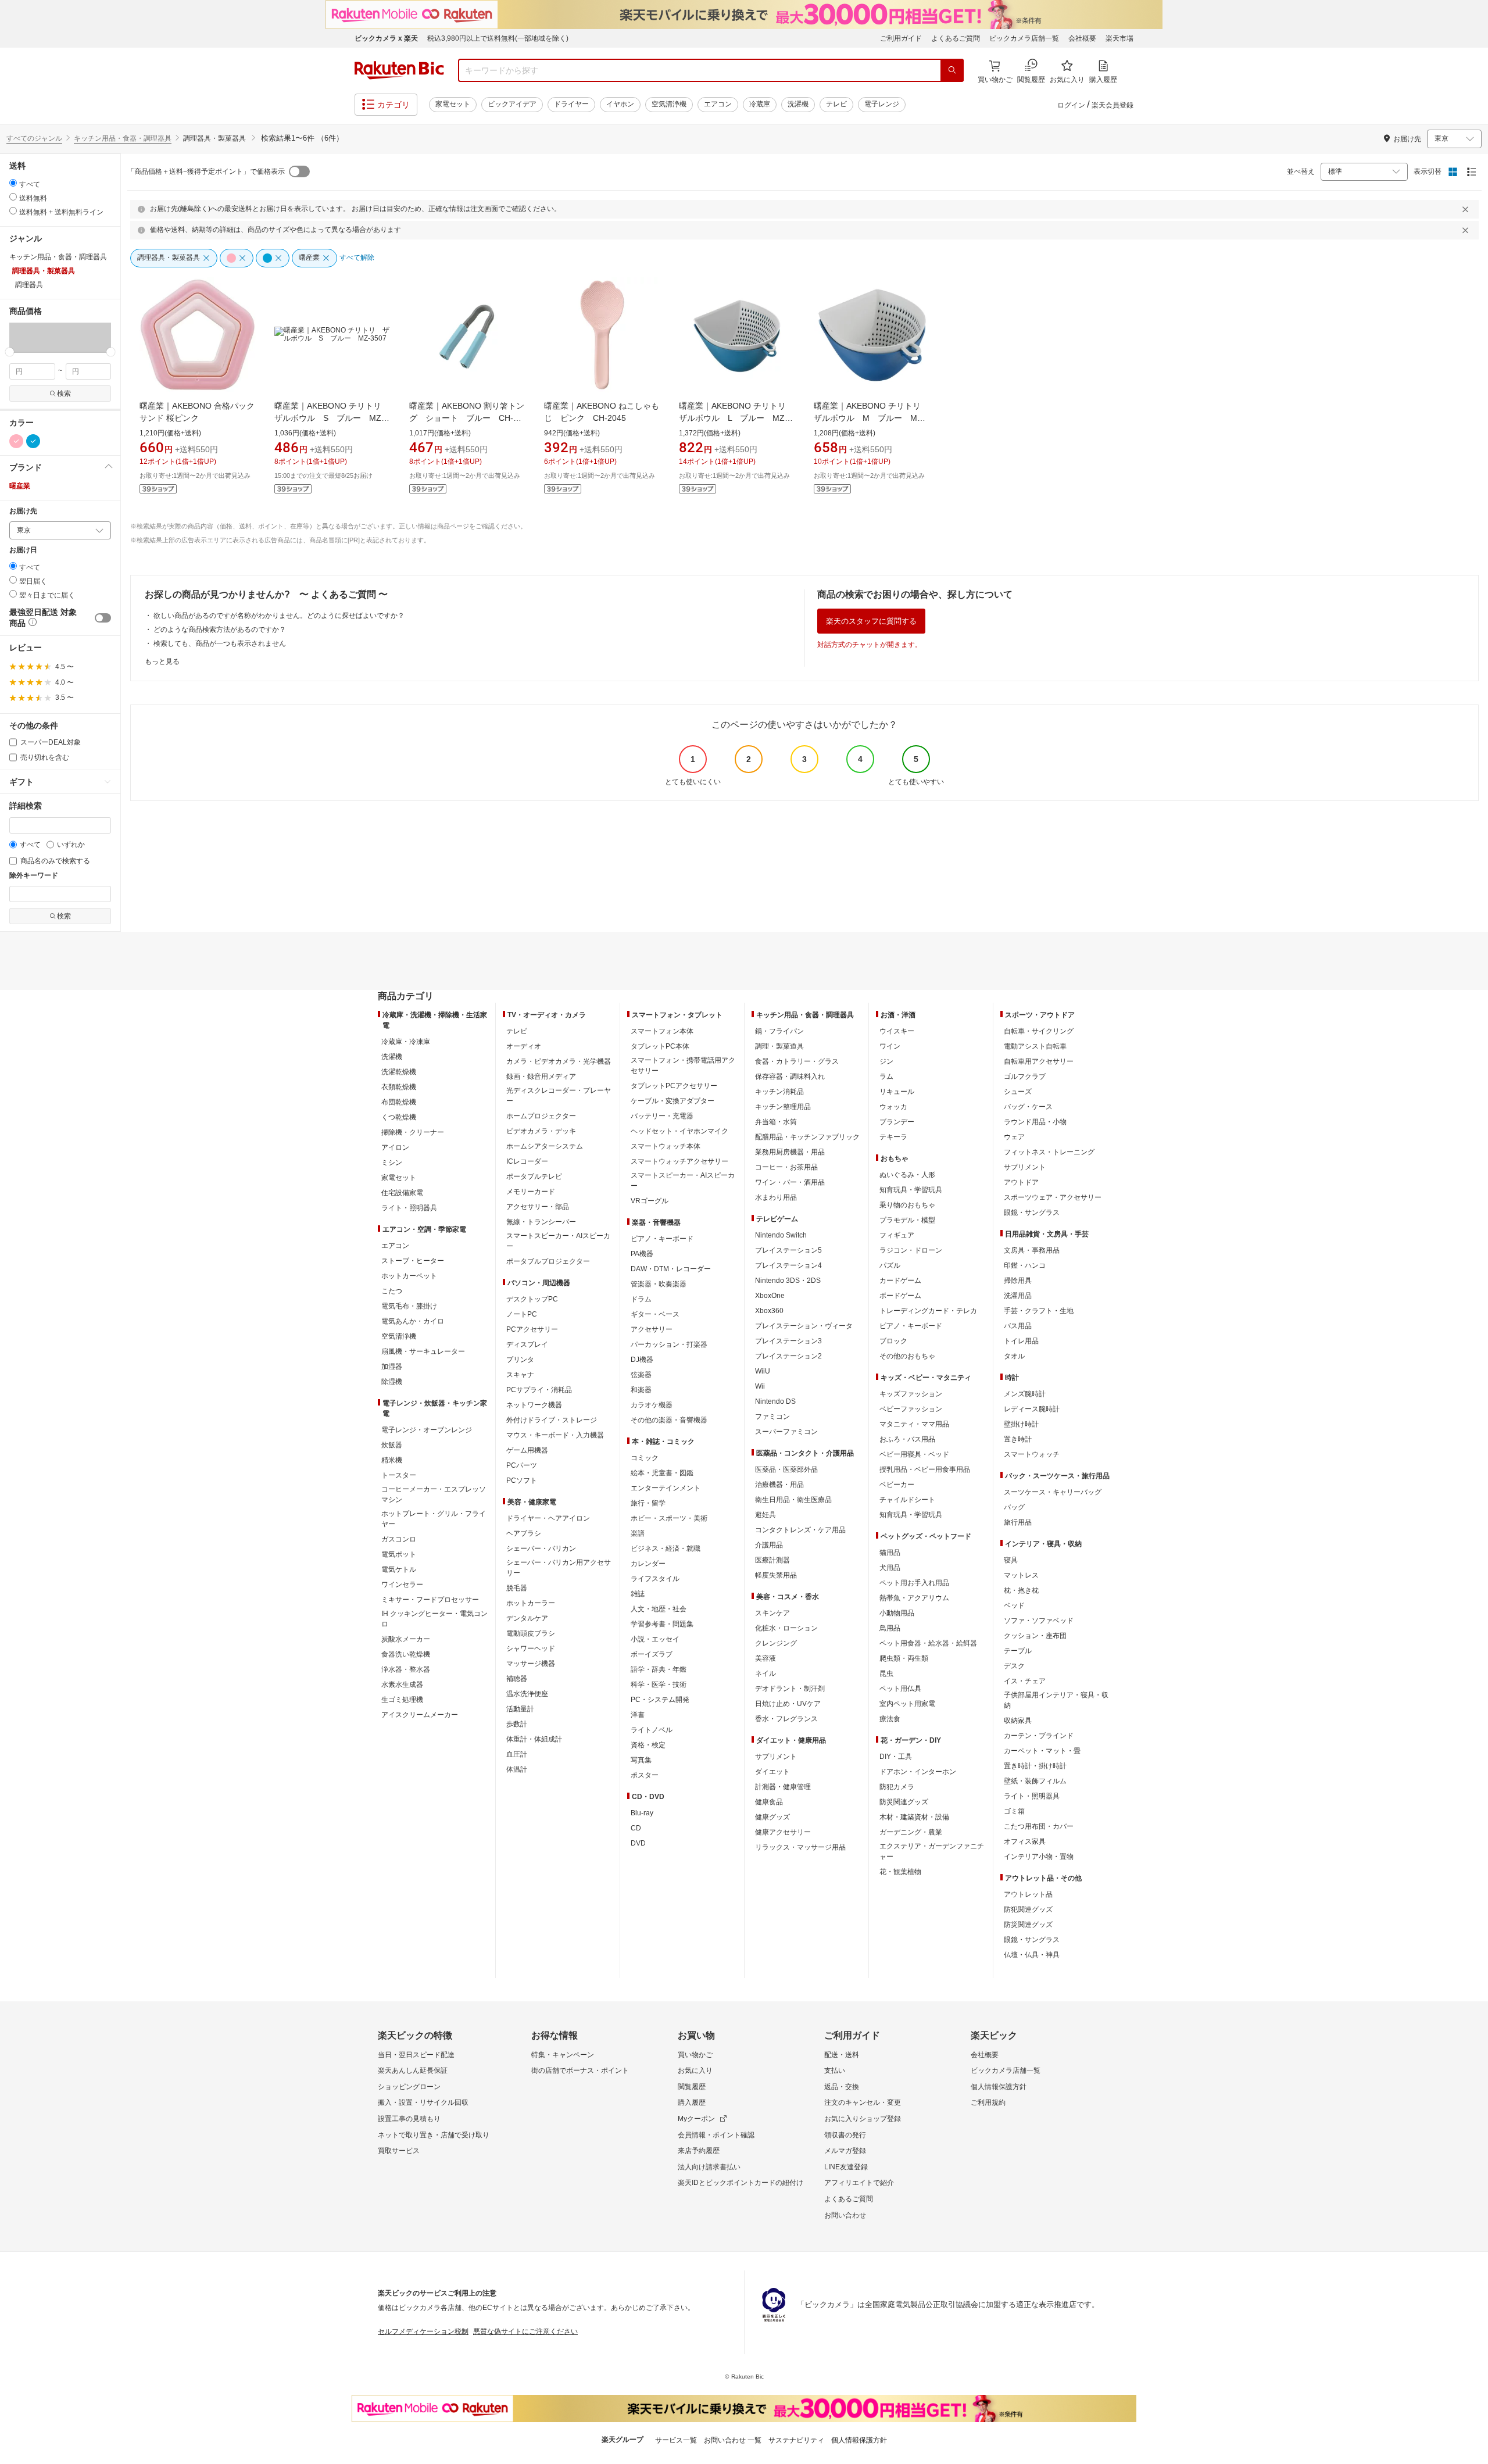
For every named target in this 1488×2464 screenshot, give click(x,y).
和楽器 (641, 1390)
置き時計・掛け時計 (1035, 1766)
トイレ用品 (1021, 1341)
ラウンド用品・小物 (1035, 1122)
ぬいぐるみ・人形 (907, 1175)
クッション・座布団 (1035, 1636)
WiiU (763, 1371)
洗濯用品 (1018, 1296)
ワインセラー (402, 1585)
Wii (760, 1386)
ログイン (1071, 105)
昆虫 (886, 1673)
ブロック (893, 1341)
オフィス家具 (1025, 1841)
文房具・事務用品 (1032, 1250)
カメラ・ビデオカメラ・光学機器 (559, 1061)
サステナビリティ (796, 2440)
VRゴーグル (650, 1201)
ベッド (1014, 1605)
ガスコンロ (399, 1539)
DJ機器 (642, 1360)
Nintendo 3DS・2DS (788, 1281)
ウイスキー (897, 1031)
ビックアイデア (512, 104)
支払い (835, 2070)
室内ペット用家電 (907, 1704)
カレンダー (648, 1564)
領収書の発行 (845, 2135)
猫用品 (890, 1553)
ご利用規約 (988, 2102)
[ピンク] (16, 441)
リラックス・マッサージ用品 (800, 1847)
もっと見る (162, 661)
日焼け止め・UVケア (788, 1704)
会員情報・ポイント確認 (716, 2135)
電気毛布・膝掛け (409, 1306)
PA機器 (642, 1254)
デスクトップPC (532, 1299)
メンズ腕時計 (1025, 1394)
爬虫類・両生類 (904, 1658)
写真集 (641, 1760)
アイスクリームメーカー (420, 1715)
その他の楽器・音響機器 (669, 1420)
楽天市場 (1119, 38)
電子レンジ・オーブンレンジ (427, 1430)
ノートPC (522, 1314)
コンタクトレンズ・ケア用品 (800, 1530)
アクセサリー (652, 1329)
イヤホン (620, 104)
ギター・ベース (655, 1314)
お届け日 (23, 550)
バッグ (1014, 1507)
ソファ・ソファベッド (1039, 1621)
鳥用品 (890, 1628)
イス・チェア (1025, 1681)
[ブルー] (33, 441)
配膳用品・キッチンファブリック (807, 1137)
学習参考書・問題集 (662, 1624)
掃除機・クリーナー (413, 1132)
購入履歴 (692, 2102)
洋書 (638, 1715)
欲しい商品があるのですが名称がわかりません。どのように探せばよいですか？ (279, 616)
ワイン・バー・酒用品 (790, 1182)
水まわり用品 (776, 1197)
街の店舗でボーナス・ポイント (580, 2070)
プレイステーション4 (788, 1265)
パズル (890, 1265)
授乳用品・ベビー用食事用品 (925, 1469)
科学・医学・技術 (659, 1685)
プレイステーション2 (788, 1356)
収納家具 (1018, 1721)
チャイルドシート (907, 1500)
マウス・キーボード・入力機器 (555, 1435)
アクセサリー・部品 (538, 1207)
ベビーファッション (911, 1409)
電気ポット (399, 1554)
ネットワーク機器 (534, 1405)
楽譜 (638, 1533)
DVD (638, 1843)
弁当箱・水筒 (776, 1122)
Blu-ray (642, 1813)
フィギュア (897, 1235)
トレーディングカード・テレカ (928, 1311)
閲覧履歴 (692, 2087)
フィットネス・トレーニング (1049, 1152)
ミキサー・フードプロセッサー (430, 1600)
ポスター (645, 1775)
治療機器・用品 (779, 1485)
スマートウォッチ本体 (666, 1146)
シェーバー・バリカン (541, 1549)
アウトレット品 (1028, 1894)
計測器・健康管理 (783, 1787)
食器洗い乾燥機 (406, 1654)
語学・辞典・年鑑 (659, 1669)
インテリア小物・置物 (1039, 1857)
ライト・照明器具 (409, 1208)
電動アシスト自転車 (1035, 1046)
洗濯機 (798, 104)
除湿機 (392, 1382)
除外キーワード (34, 876)
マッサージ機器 (531, 1664)
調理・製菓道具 (779, 1046)
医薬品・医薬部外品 (786, 1469)
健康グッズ (772, 1817)
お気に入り (695, 2070)
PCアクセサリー (532, 1329)
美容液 (766, 1658)
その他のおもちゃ (907, 1356)
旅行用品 (1018, 1522)
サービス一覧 (676, 2440)
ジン (886, 1061)
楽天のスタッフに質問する (871, 621)
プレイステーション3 (788, 1341)
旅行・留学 (648, 1503)
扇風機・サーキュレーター (423, 1351)
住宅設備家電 (402, 1193)
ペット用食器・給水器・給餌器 (928, 1643)
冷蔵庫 (760, 104)
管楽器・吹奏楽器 (659, 1284)
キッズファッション (911, 1394)
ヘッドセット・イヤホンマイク (679, 1131)
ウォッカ (893, 1107)
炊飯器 (392, 1445)
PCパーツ (522, 1465)
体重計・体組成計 (534, 1739)
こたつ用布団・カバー (1039, 1826)
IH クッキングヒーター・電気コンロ (434, 1619)
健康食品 (769, 1802)
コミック (645, 1458)
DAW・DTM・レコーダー (671, 1269)
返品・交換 (842, 2087)
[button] (35, 337)
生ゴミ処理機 (402, 1700)
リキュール (897, 1092)
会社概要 (1082, 38)
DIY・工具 (896, 1757)
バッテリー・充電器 (662, 1116)
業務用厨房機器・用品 (790, 1152)
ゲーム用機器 (527, 1450)
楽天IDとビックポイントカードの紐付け (741, 2183)
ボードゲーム (900, 1296)
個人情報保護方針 (999, 2087)
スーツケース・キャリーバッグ (1053, 1492)
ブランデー (897, 1122)
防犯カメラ (897, 1787)
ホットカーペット (409, 1276)
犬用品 (890, 1568)
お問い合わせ (845, 2215)
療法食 (890, 1719)
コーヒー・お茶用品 (786, 1167)
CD (636, 1828)
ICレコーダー (527, 1161)
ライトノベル (652, 1730)
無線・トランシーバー (541, 1222)
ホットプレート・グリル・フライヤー (434, 1519)
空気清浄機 (669, 104)
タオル (1014, 1356)
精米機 (392, 1460)
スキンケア (772, 1613)
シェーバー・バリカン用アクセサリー (559, 1568)
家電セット (453, 104)
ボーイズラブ (652, 1654)
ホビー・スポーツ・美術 (669, 1518)
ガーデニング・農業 (911, 1832)
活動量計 (520, 1709)
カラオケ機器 (652, 1405)
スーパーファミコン (786, 1432)
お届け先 (23, 511)
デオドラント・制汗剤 (790, 1689)
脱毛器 (517, 1588)
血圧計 (517, 1754)
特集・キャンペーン (563, 2055)
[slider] (10, 352)
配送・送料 (842, 2055)
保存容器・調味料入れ (790, 1077)
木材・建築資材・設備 (914, 1817)
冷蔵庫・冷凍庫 (406, 1042)
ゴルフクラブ (1025, 1077)
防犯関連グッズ (1028, 1909)
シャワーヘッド (531, 1648)
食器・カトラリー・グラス (797, 1061)
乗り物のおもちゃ (907, 1205)
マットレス (1021, 1575)
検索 (64, 394)
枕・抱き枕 (1021, 1590)
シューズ (1018, 1092)
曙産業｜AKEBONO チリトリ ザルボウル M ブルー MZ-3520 (871, 418)
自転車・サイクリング (1039, 1031)
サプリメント (776, 1757)
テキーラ (893, 1137)
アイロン (395, 1147)
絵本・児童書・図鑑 (662, 1473)
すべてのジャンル (34, 138)
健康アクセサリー (783, 1832)
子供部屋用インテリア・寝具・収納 (1056, 1700)
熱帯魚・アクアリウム (914, 1598)
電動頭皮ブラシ (531, 1633)
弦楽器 (641, 1375)
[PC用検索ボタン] (952, 70)
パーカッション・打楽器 (669, 1344)
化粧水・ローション (786, 1628)
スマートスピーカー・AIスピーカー (558, 1241)
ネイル (766, 1673)
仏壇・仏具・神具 (1032, 1955)
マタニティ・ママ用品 (914, 1424)
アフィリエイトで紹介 (859, 2183)
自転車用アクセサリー (1039, 1061)
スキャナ (520, 1375)
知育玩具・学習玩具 (911, 1190)
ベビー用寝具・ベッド (914, 1454)
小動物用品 (897, 1613)
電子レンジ (882, 104)
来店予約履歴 (699, 2151)
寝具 (1011, 1560)
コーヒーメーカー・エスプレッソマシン (434, 1494)
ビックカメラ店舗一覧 (1024, 38)
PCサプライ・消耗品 (539, 1390)
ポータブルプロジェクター (548, 1261)
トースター (399, 1475)
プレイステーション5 (788, 1250)
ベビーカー (897, 1485)
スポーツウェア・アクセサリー (1053, 1197)
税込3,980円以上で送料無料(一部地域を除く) (498, 38)
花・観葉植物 (900, 1872)
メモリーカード (531, 1192)
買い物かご (695, 2055)
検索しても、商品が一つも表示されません (220, 643)
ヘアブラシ (524, 1533)
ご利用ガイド (901, 38)
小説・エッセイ (655, 1639)
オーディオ (524, 1046)
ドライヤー (571, 104)
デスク (1014, 1666)
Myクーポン (696, 2119)
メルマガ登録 (845, 2151)
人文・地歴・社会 (659, 1609)
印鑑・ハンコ (1025, 1265)
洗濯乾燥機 (399, 1072)
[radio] (13, 183)
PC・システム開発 (660, 1700)
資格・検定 (648, 1745)
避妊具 (766, 1515)
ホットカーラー (531, 1603)
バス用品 (1018, 1326)
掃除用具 (1018, 1281)
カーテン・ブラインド (1039, 1736)
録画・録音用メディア (541, 1077)
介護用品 (769, 1545)
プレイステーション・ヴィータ (804, 1326)
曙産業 (20, 486)
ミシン (392, 1163)
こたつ (392, 1291)
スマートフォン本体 (662, 1031)
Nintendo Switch (781, 1235)
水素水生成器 (402, 1685)
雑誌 (638, 1594)
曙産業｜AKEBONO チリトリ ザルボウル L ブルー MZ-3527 (736, 418)
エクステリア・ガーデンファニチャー (932, 1851)
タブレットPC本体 (660, 1046)
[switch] (103, 618)
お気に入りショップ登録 (863, 2119)
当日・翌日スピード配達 (416, 2055)
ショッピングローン (409, 2087)
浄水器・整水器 (406, 1669)
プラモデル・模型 (907, 1220)
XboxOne (770, 1296)
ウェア (1014, 1137)
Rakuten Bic (399, 70)
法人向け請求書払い (709, 2167)
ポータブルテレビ (534, 1176)
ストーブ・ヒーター (413, 1261)
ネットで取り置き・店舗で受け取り (434, 2135)
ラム (886, 1077)
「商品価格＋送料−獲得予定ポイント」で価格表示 (206, 171)
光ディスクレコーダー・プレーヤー (559, 1096)
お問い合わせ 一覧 (733, 2440)
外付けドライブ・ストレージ (552, 1420)
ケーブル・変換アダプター (673, 1101)
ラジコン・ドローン (911, 1250)
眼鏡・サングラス (1032, 1213)
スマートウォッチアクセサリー (679, 1161)
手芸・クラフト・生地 (1039, 1311)
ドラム (641, 1299)
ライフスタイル (655, 1579)
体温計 (517, 1769)
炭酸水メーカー (406, 1639)
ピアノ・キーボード (662, 1239)
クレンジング (776, 1643)
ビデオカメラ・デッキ (541, 1131)
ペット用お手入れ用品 (914, 1583)
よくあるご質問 (956, 38)
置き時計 (1018, 1439)
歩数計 (517, 1724)
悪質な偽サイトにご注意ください (525, 2331)
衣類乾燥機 (399, 1087)
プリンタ (520, 1360)
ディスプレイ (527, 1344)
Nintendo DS (775, 1401)
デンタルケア (527, 1618)
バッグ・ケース (1028, 1107)
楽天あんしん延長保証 (413, 2070)
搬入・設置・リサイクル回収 (423, 2102)
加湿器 (392, 1367)
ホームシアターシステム (545, 1146)
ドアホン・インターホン (918, 1772)
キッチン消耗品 (779, 1092)
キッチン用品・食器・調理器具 (123, 138)
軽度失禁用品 (776, 1575)
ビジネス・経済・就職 (666, 1549)
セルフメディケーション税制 (423, 2331)
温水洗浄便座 (527, 1694)
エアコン (718, 104)
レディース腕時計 (1032, 1409)
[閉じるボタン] (1467, 209)
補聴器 (517, 1679)
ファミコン (772, 1417)
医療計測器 (772, 1560)
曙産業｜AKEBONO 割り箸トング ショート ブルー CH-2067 (467, 418)
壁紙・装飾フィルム (1035, 1781)
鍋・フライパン (779, 1031)
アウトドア (1021, 1182)
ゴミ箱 (1014, 1811)
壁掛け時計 (1021, 1424)
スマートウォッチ (1032, 1454)
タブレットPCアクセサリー (674, 1086)
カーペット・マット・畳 (1042, 1751)
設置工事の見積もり (409, 2119)
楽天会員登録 (1113, 105)
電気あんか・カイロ (413, 1321)
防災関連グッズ (904, 1802)
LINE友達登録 (846, 2167)
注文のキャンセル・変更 (863, 2102)
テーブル (1018, 1651)
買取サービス (399, 2151)
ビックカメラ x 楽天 (386, 38)
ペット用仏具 (900, 1689)
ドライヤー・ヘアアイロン (548, 1518)
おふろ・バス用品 (907, 1439)
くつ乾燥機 (399, 1117)
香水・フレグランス (786, 1719)
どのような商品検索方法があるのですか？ (220, 630)
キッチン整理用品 (783, 1107)
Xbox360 (769, 1311)
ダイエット (772, 1772)
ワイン (890, 1046)
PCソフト (522, 1480)
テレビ (836, 104)
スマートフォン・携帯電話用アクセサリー (683, 1065)
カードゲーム (900, 1281)
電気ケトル (399, 1569)
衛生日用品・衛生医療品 (793, 1500)
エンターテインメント (666, 1488)
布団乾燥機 (399, 1102)
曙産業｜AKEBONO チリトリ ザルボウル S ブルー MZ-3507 (332, 418)
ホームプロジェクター (541, 1116)
